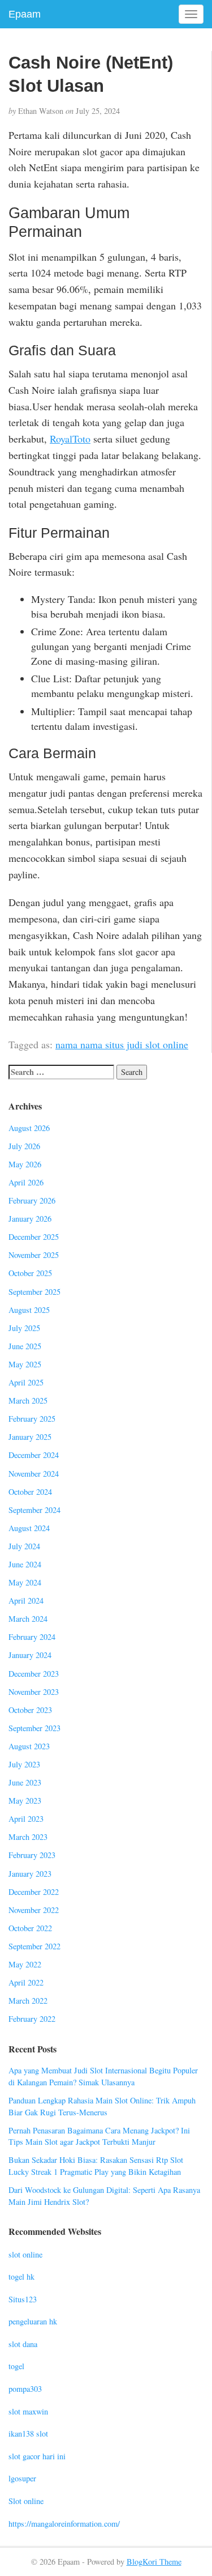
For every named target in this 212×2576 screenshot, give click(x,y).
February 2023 (32, 1855)
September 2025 (34, 1292)
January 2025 (30, 1437)
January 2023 (30, 1874)
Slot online (26, 2501)
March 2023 (28, 1837)
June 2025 (25, 1346)
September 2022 (34, 1946)
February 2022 (32, 2019)
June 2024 (25, 1564)
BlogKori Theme (154, 2562)
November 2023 (34, 1692)
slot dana (23, 2344)
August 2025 (29, 1310)
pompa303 (25, 2389)
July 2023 (24, 1764)
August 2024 (29, 1528)
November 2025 (34, 1255)
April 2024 (26, 1601)
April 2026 (26, 1182)
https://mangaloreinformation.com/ (64, 2524)
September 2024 (34, 1510)
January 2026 (30, 1219)
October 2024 (30, 1492)
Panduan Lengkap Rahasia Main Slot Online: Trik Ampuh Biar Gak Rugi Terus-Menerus (102, 2106)
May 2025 (25, 1364)
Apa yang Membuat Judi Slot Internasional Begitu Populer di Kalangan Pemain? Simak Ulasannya (103, 2076)
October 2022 (30, 1928)
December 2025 (34, 1237)
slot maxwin (28, 2411)
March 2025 (28, 1400)
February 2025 (32, 1419)
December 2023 (34, 1674)
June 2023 (25, 1782)
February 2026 (32, 1200)
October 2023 (30, 1710)
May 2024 (25, 1582)
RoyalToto (70, 439)
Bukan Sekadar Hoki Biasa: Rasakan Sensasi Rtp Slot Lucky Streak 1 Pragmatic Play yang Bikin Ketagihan (96, 2166)
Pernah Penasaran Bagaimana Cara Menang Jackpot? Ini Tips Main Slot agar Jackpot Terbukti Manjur (99, 2136)
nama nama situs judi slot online (122, 1044)
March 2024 (28, 1619)
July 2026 (24, 1146)
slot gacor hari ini (37, 2456)
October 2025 (30, 1273)
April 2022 (26, 1982)
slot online (25, 2254)
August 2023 (29, 1746)
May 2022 (25, 1964)
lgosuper (22, 2478)
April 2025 (26, 1382)
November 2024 (34, 1474)
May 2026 (25, 1164)
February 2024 (32, 1637)
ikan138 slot (28, 2433)
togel (16, 2366)
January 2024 (30, 1655)
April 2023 (26, 1819)
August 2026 (29, 1128)
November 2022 (34, 1910)
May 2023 (25, 1801)
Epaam (25, 14)
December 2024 (34, 1455)
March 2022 (28, 2001)
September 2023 (34, 1728)
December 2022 (34, 1892)
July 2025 (24, 1328)
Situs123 (23, 2299)
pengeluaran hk (33, 2321)
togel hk (21, 2277)
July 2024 (24, 1546)
